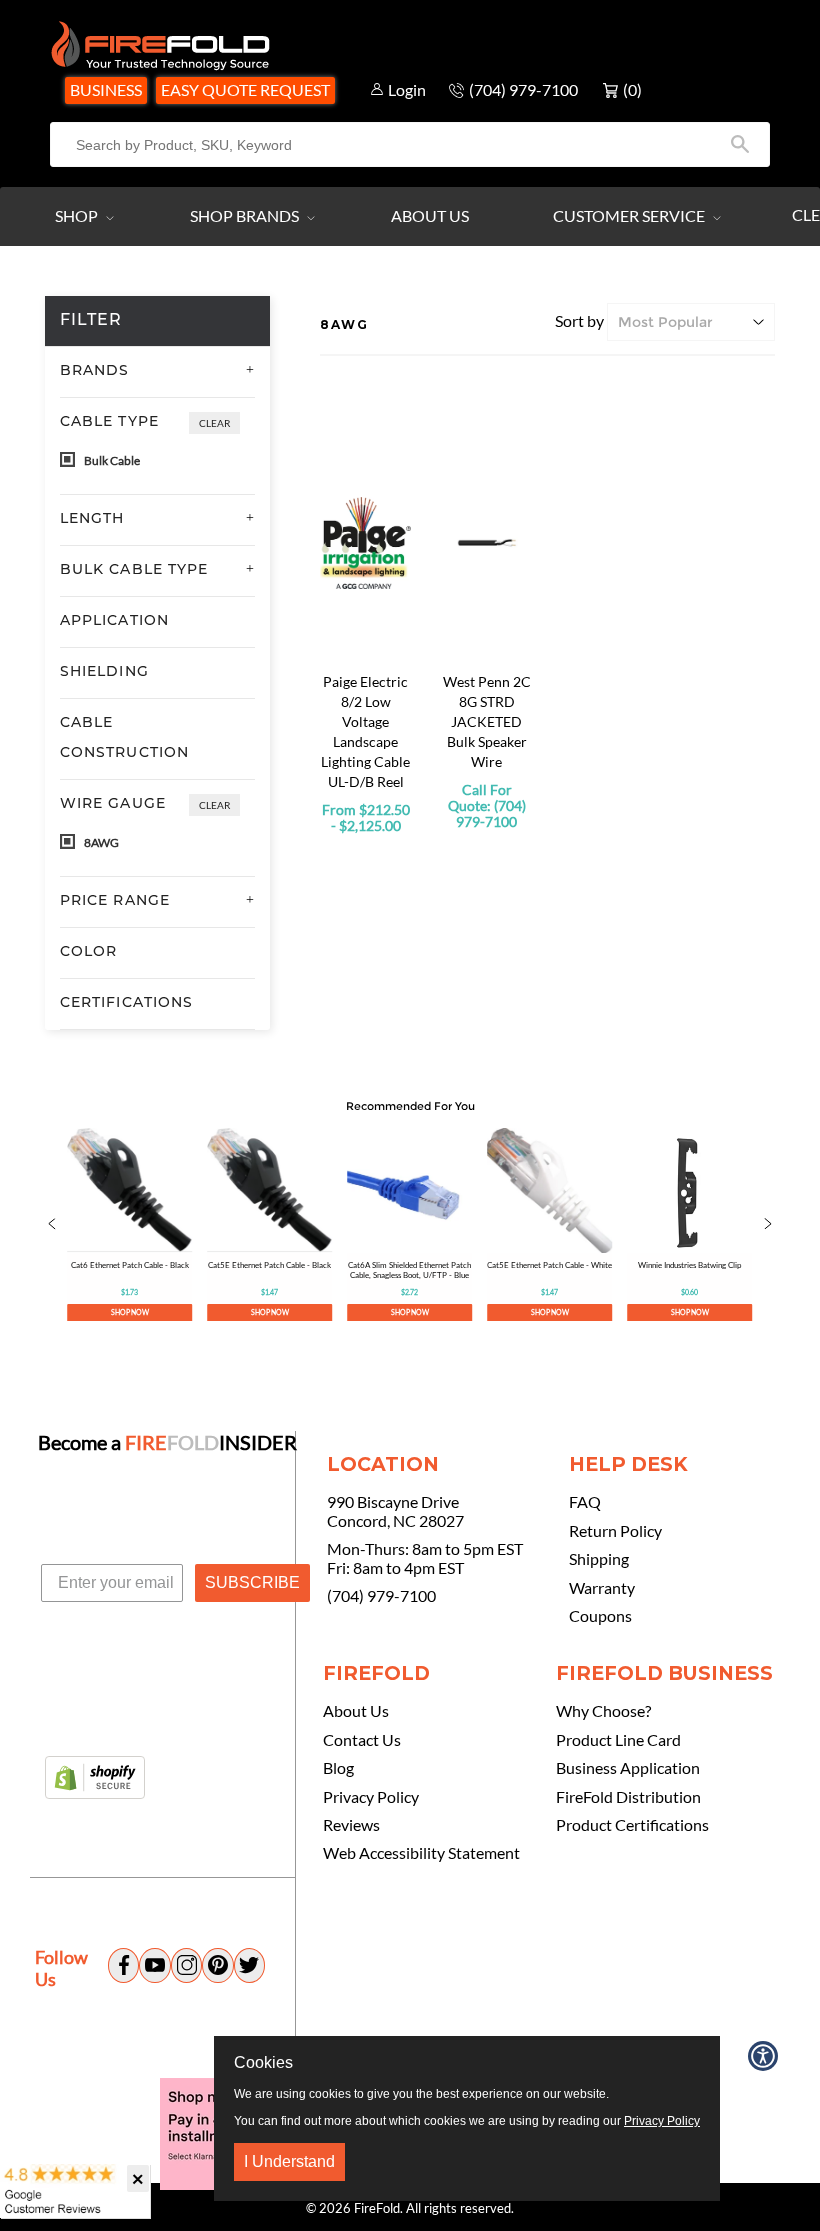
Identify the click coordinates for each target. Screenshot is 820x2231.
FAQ (585, 1502)
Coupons (600, 1616)
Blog (338, 1768)
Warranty (602, 1588)
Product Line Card (618, 1740)
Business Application (628, 1768)
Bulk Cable (111, 460)
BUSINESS (106, 89)
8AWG (100, 842)
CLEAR (214, 423)
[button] (52, 1225)
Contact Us (362, 1740)
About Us (430, 215)
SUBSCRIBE (252, 1582)
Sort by (579, 320)
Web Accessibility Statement (421, 1853)
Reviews (351, 1825)
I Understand (289, 2161)
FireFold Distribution (628, 1797)
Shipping (599, 1559)
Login (407, 89)
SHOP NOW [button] (130, 1312)
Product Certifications (632, 1825)
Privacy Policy (371, 1797)
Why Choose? (603, 1711)
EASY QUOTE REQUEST (245, 89)
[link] (129, 1225)
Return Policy (615, 1531)
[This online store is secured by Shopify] (95, 1779)
